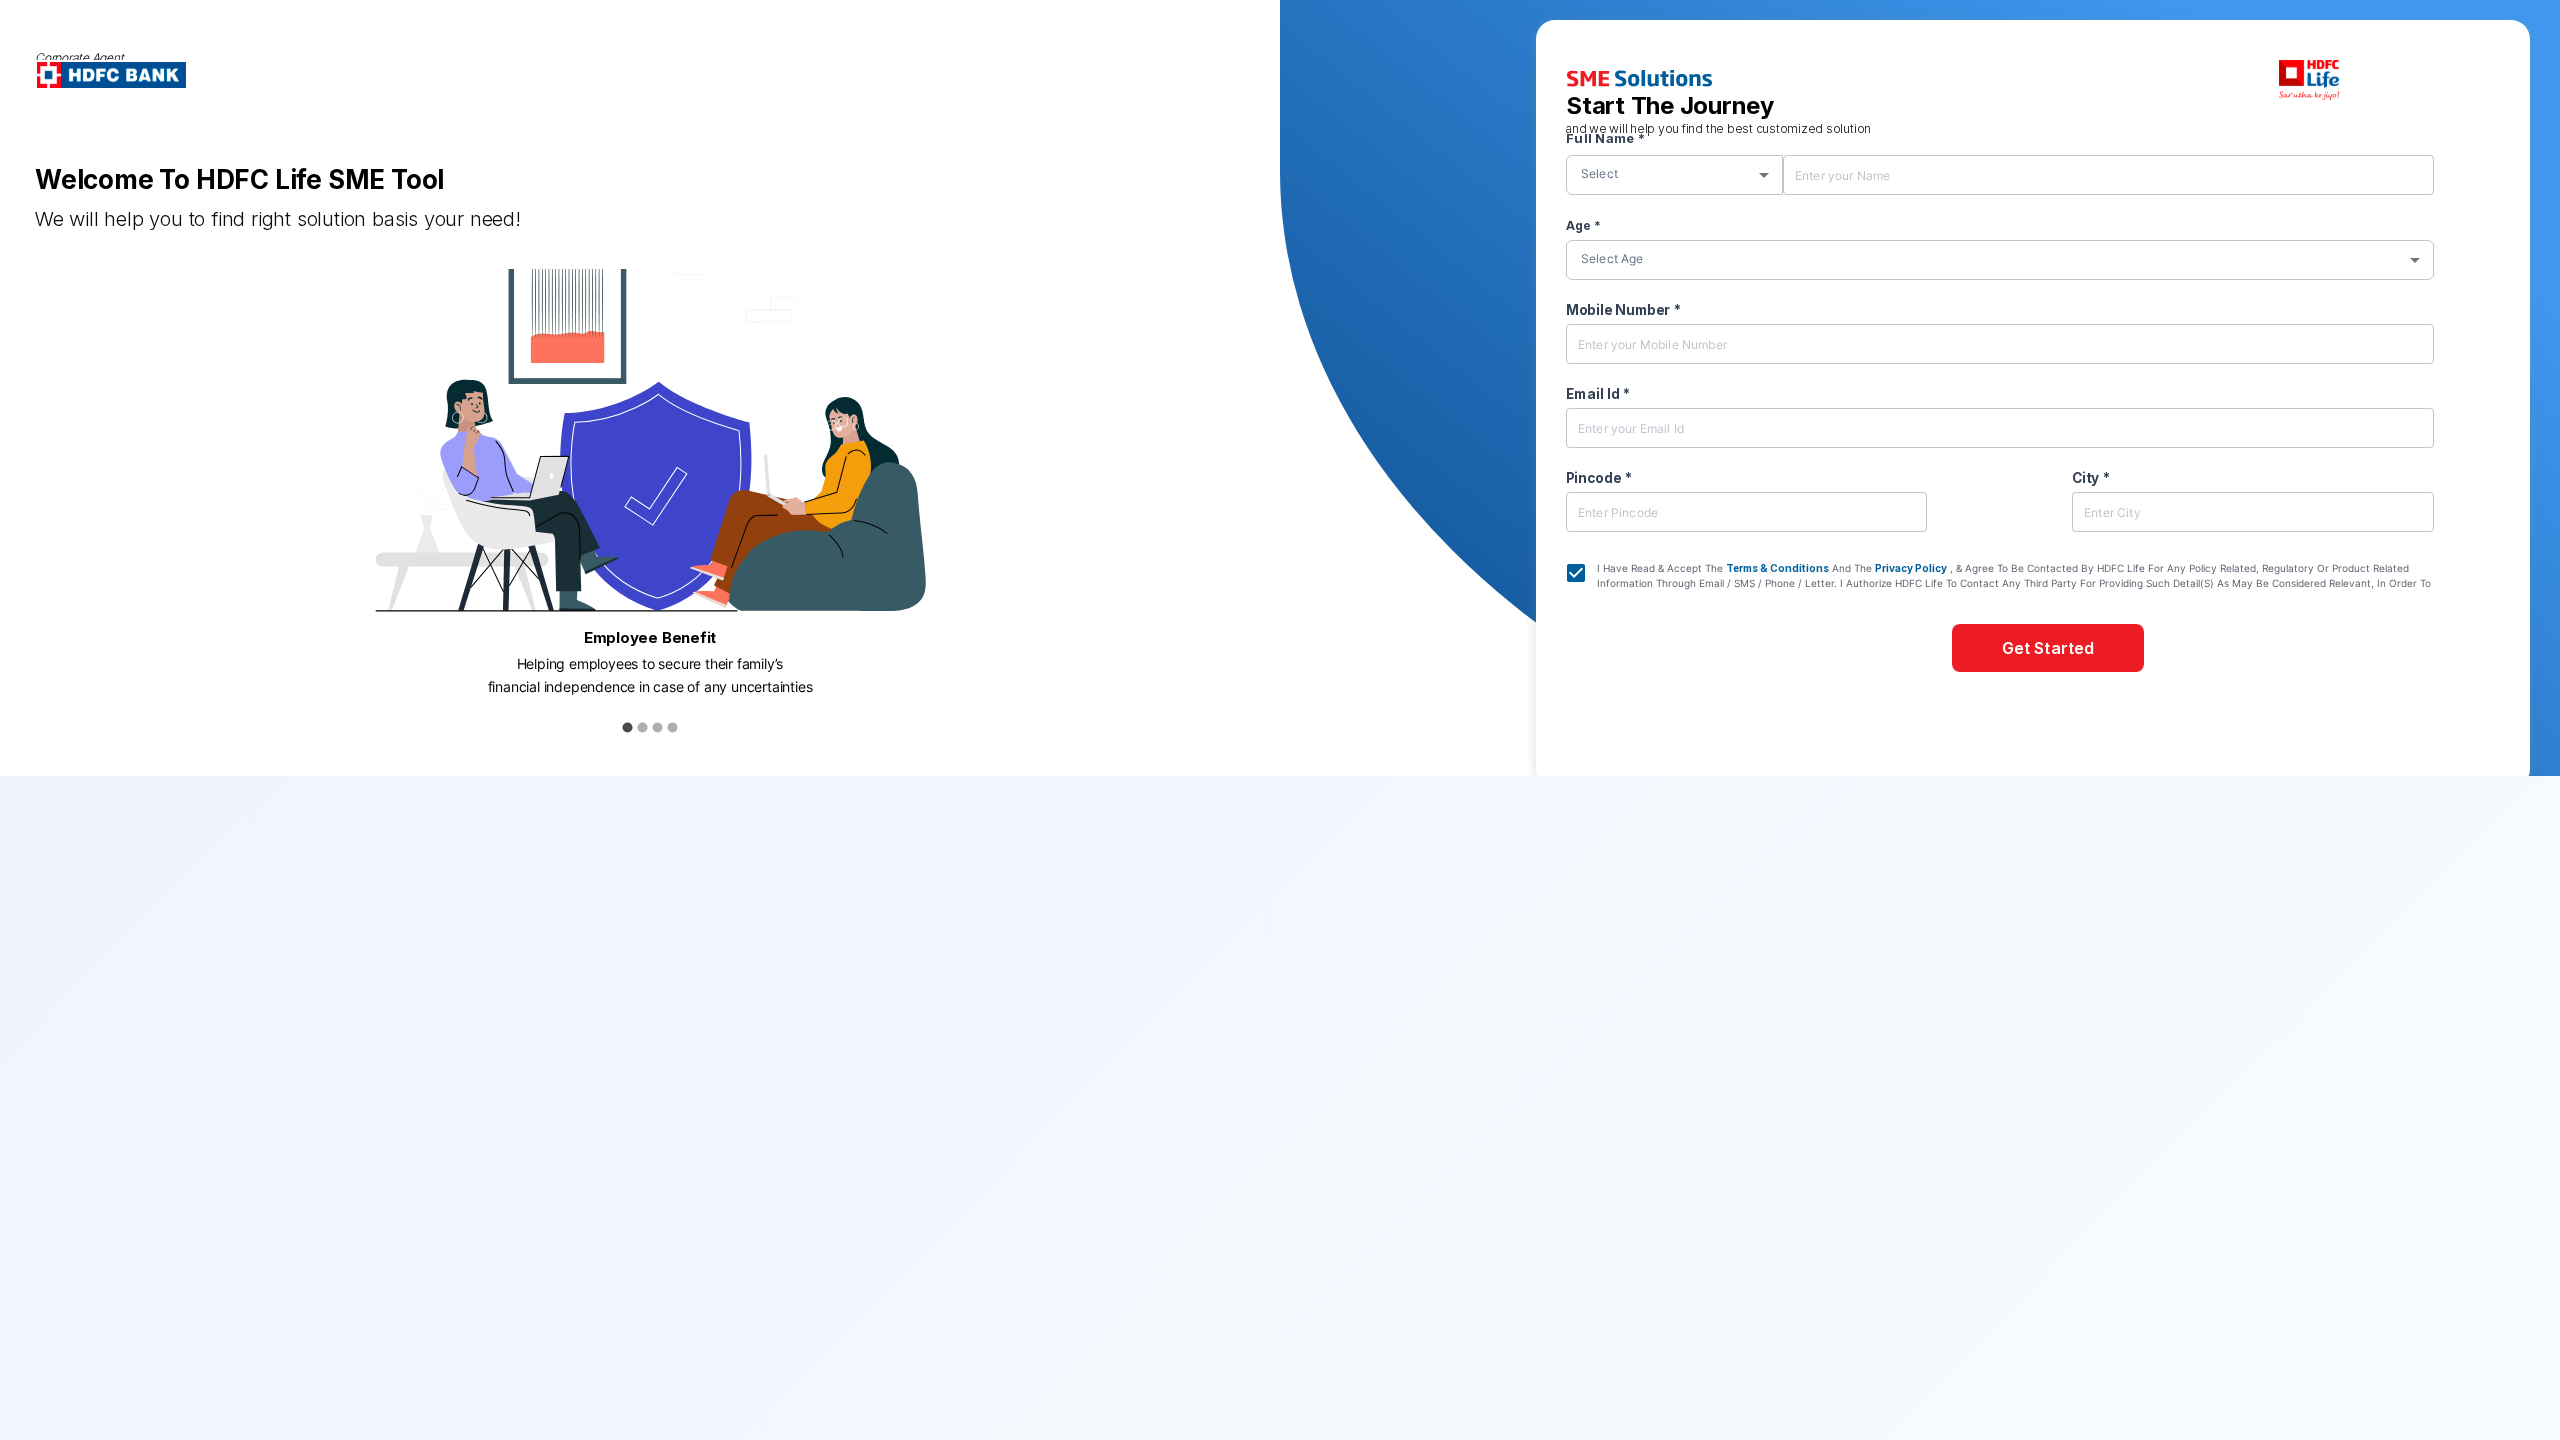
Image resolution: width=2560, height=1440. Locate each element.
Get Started (2048, 648)
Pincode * (1599, 478)
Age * (1583, 225)
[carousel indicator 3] (657, 727)
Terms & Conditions (1777, 568)
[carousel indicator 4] (672, 727)
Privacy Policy (1911, 568)
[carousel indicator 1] (627, 727)
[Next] (1250, 523)
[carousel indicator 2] (642, 727)
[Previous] (50, 523)
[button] (1679, 171)
